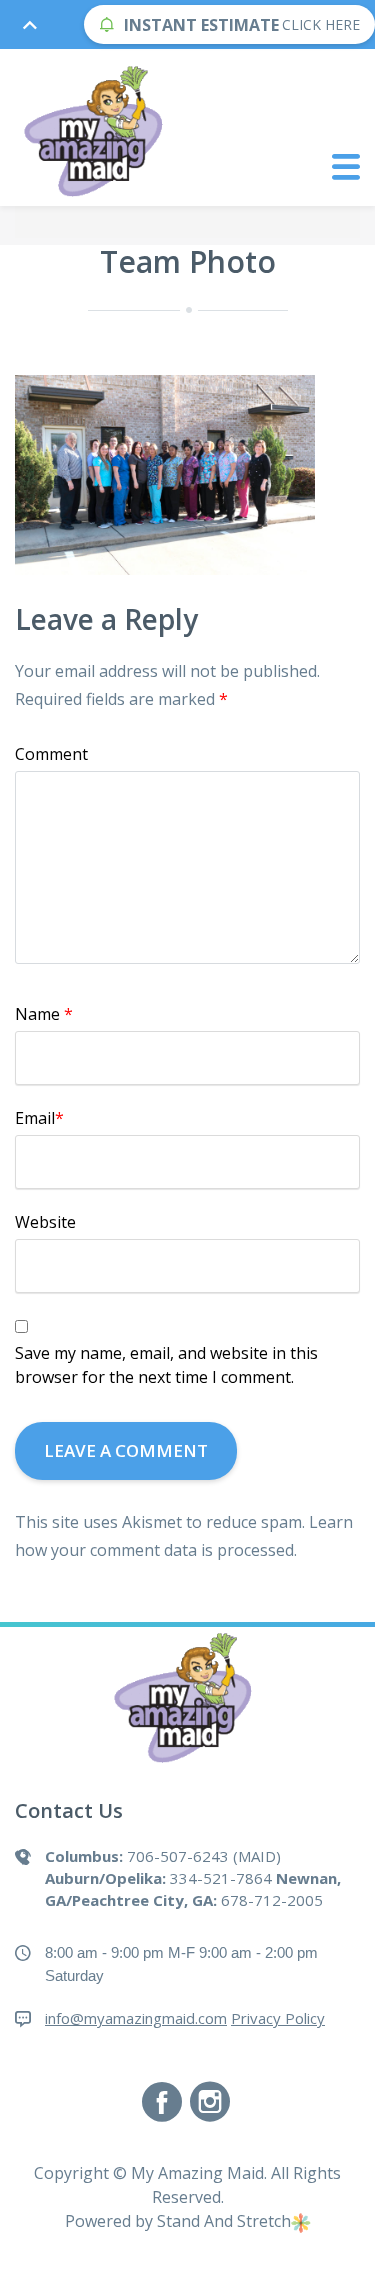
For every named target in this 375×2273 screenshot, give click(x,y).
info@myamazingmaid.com (136, 2018)
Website (45, 1222)
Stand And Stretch (224, 2221)
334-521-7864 (221, 1878)
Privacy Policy (278, 2018)
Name (44, 1014)
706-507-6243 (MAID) (204, 1856)
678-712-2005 (272, 1900)
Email (39, 1118)
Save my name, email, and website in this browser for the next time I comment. (166, 1365)
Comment (51, 754)
